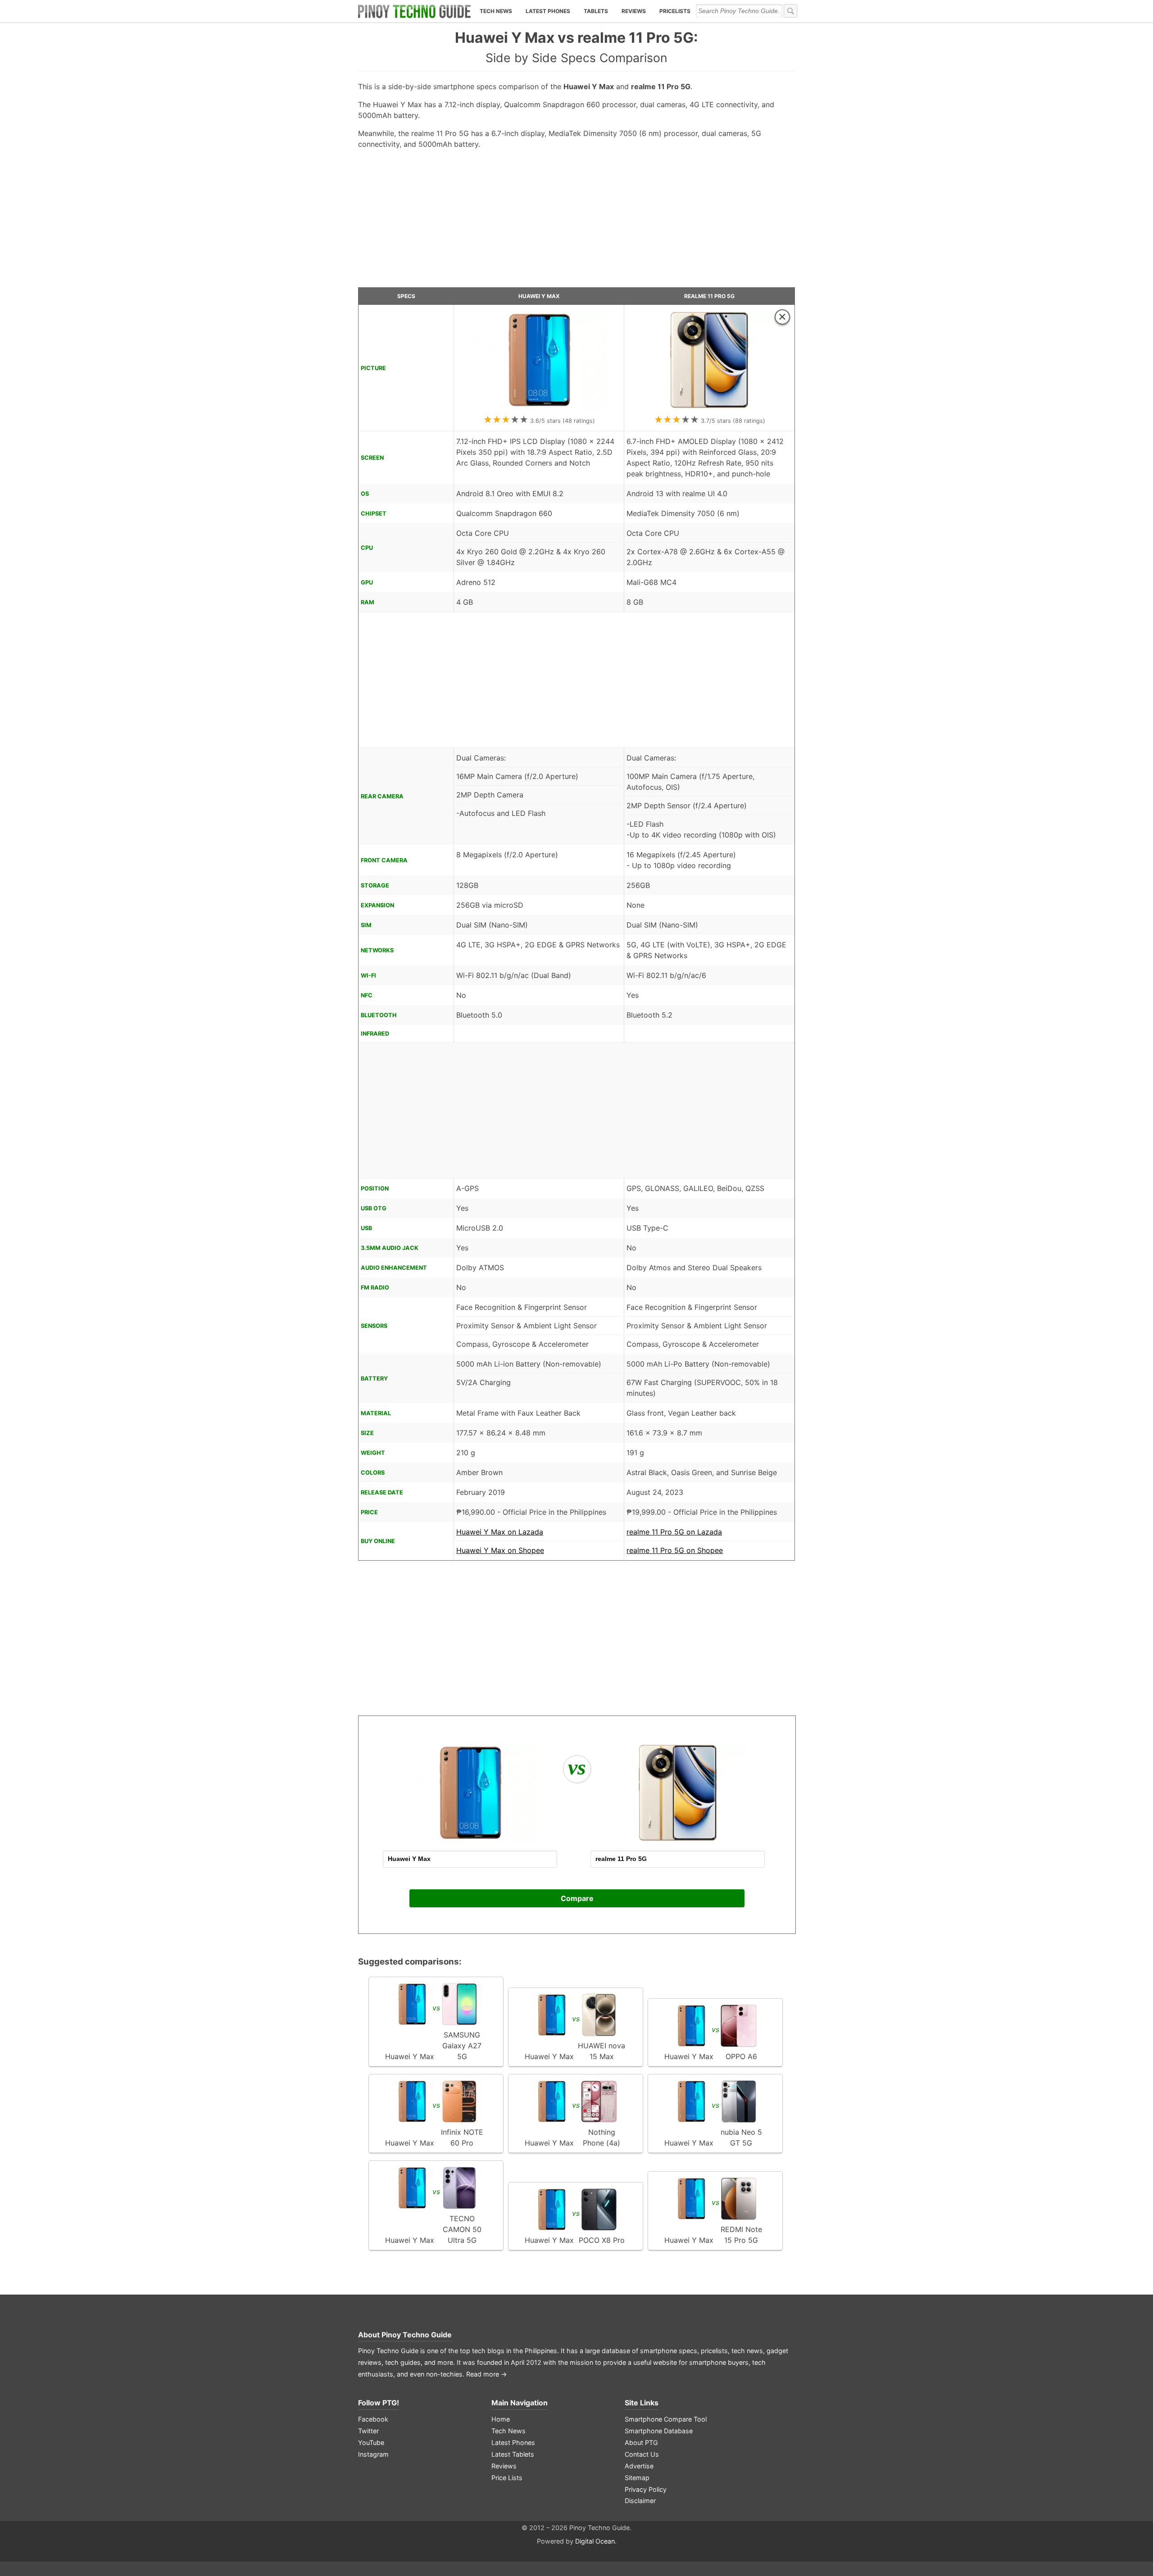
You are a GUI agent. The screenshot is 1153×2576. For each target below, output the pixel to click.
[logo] (414, 11)
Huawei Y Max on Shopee (500, 1550)
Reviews (634, 11)
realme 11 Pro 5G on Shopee (675, 1550)
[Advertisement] (576, 222)
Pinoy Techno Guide (417, 2335)
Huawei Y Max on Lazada (500, 1532)
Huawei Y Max (539, 296)
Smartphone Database (659, 2431)
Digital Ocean (595, 2541)
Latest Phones (548, 11)
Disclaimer (640, 2501)
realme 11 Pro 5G (709, 296)
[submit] (790, 11)
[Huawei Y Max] (539, 408)
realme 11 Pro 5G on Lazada (674, 1532)
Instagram (373, 2454)
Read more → (487, 2374)
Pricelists (675, 11)
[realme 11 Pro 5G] (709, 408)
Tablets (596, 11)
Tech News (496, 11)
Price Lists (507, 2478)
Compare (577, 1898)
